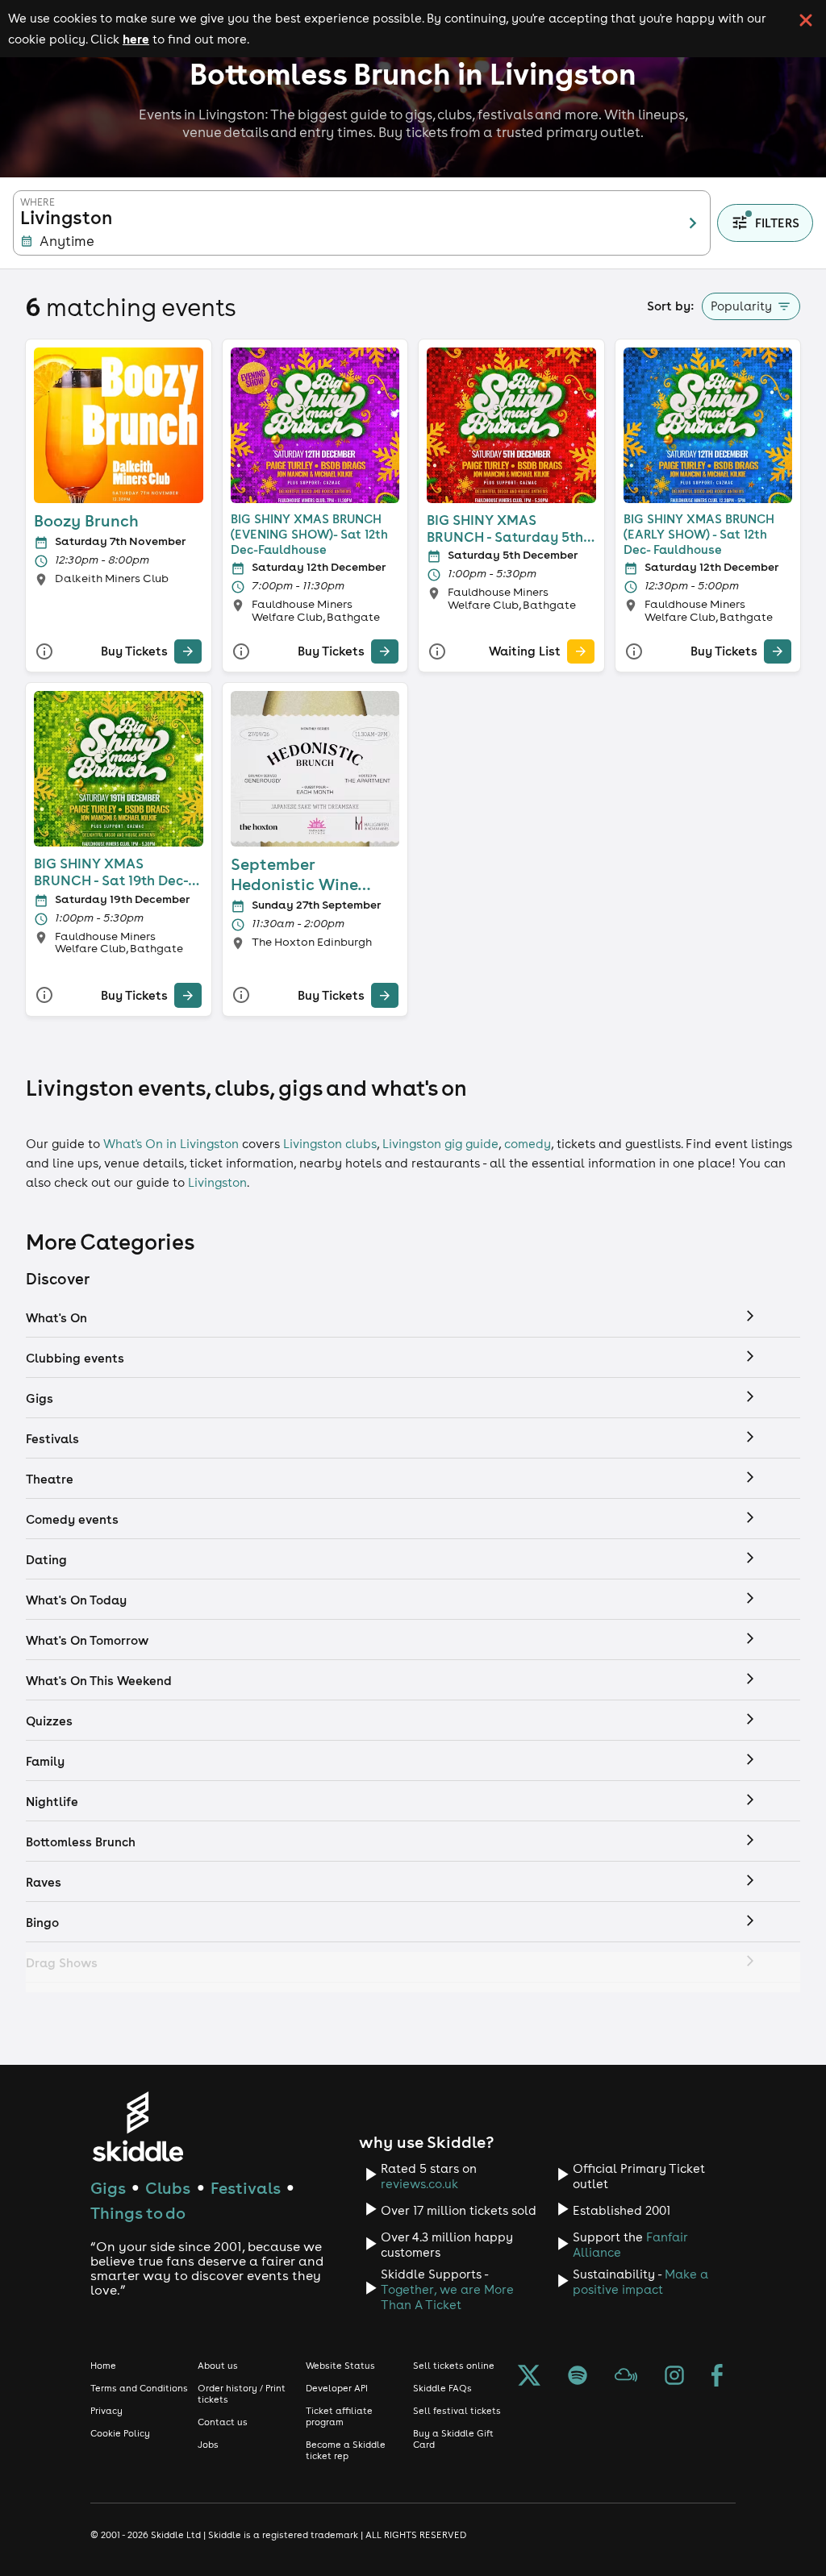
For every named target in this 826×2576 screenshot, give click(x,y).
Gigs (108, 2188)
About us (218, 2366)
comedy (528, 1144)
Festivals (246, 2188)
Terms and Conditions (139, 2388)
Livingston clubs (330, 1144)
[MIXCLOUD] (626, 2377)
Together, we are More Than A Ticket (447, 2297)
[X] (529, 2377)
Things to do (138, 2213)
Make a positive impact (640, 2282)
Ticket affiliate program (339, 2416)
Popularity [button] (741, 306)
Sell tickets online (454, 2366)
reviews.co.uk (419, 2184)
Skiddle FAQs (442, 2388)
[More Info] (44, 652)
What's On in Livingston (171, 1144)
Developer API (337, 2388)
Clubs (168, 2188)
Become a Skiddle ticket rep (346, 2450)
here (136, 39)
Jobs (208, 2445)
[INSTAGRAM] (674, 2377)
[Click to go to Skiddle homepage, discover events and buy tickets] (138, 2127)
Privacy (106, 2411)
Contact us (223, 2422)
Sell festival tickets (457, 2411)
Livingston (217, 1182)
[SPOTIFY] (578, 2377)
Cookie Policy (120, 2433)
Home (103, 2366)
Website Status (340, 2366)
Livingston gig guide (440, 1144)
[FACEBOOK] (717, 2377)
